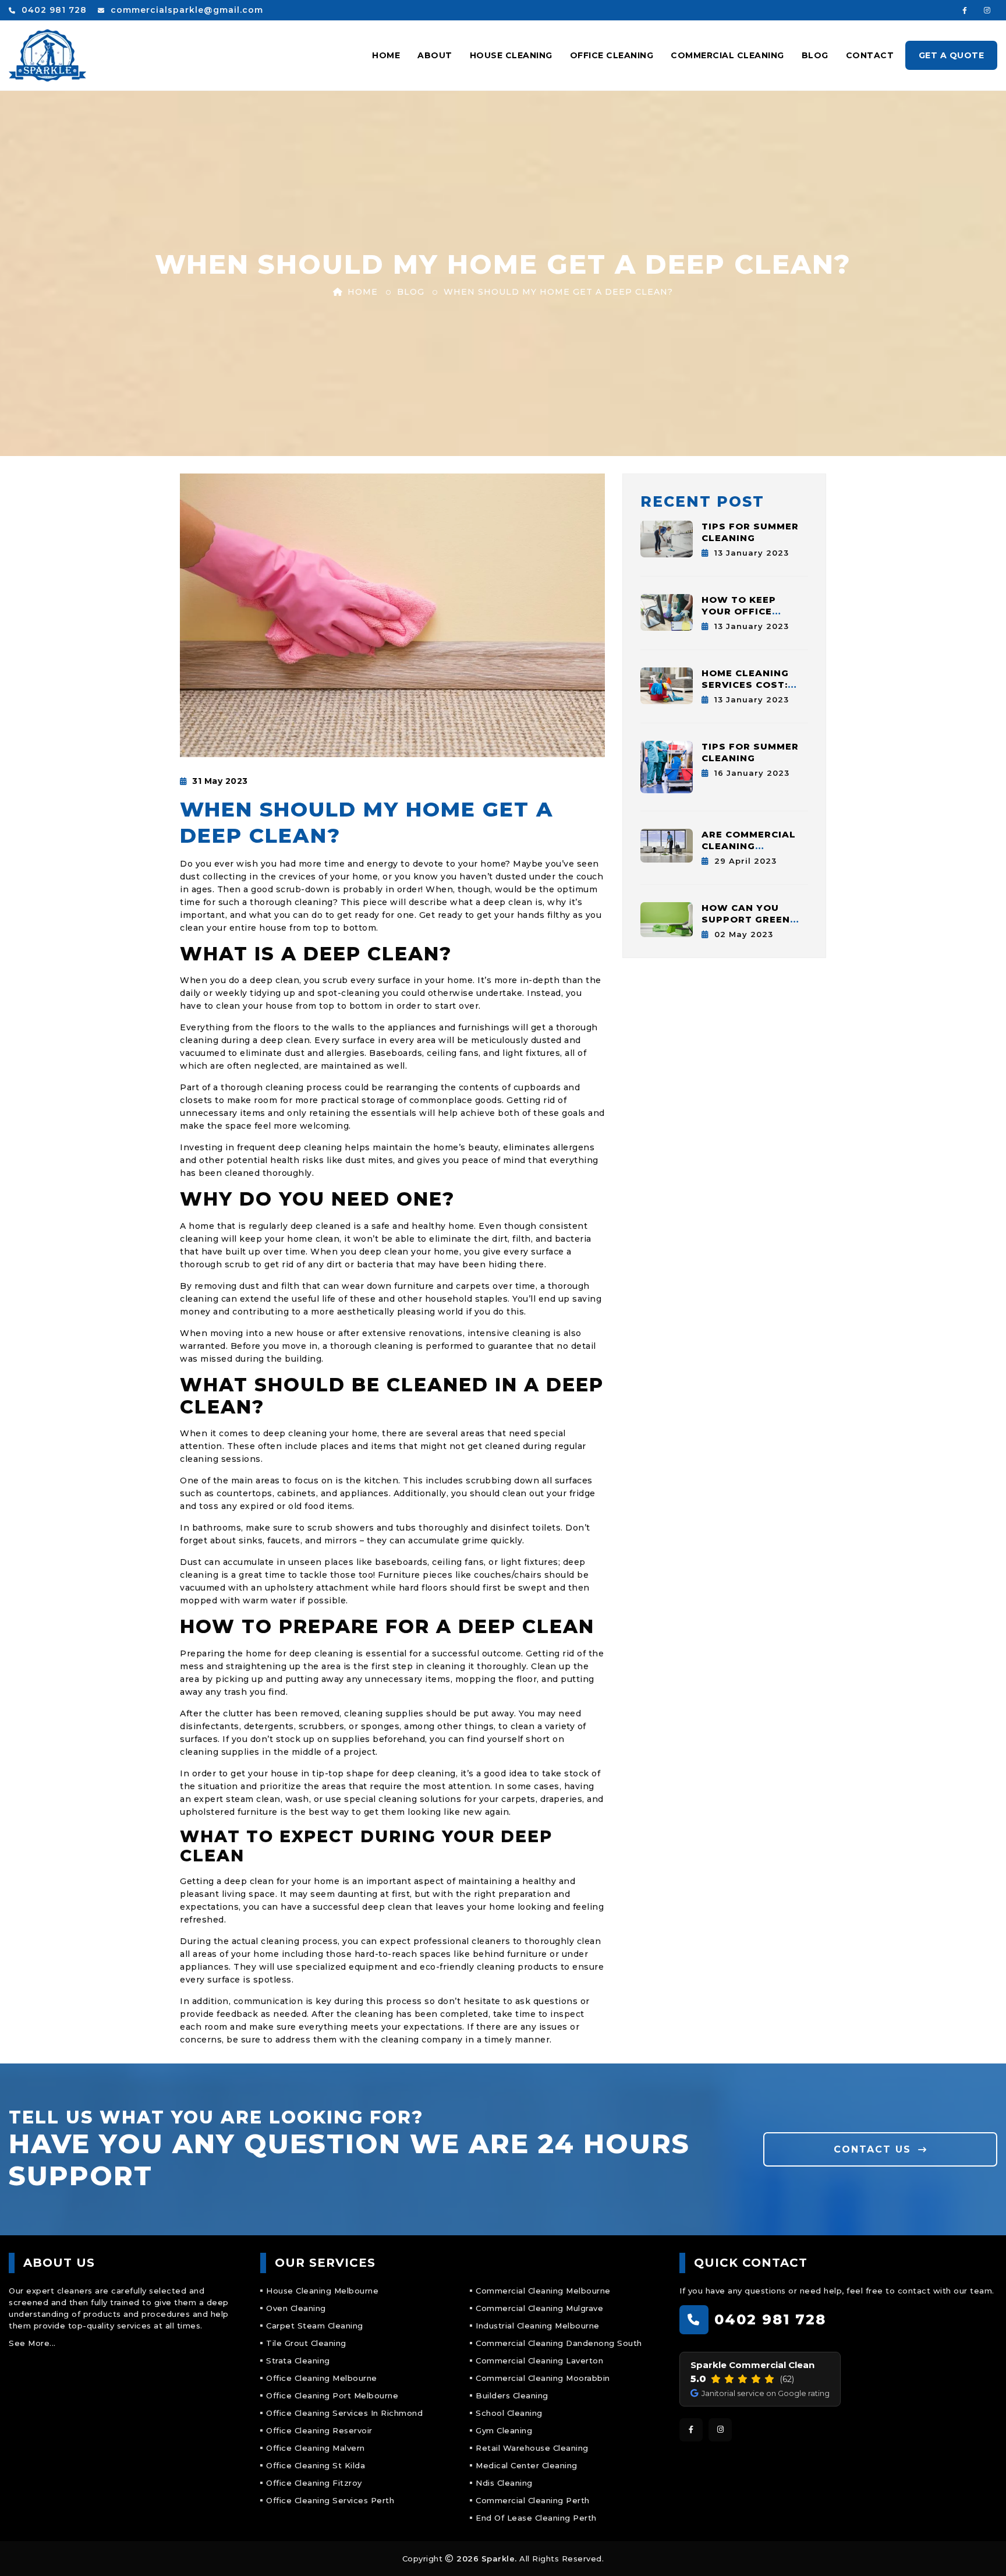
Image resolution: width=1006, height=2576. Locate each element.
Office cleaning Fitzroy (314, 2483)
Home (386, 55)
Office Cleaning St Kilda (316, 2465)
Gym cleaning (504, 2430)
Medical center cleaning (527, 2465)
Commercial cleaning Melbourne (543, 2291)
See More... (32, 2343)
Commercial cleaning (727, 55)
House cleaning (511, 55)
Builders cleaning (512, 2395)
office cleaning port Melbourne (332, 2395)
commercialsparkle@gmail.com (185, 10)
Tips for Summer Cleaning (750, 532)
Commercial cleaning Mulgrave (539, 2308)
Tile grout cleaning (306, 2343)
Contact (870, 55)
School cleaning (509, 2413)
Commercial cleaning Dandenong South (559, 2343)
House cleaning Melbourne (322, 2291)
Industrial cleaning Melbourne (538, 2326)
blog (411, 292)
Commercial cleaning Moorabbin (543, 2378)
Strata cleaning (298, 2361)
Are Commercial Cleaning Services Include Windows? (752, 852)
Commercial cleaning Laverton (539, 2361)
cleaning (314, 902)
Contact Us (874, 2149)
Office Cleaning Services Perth (330, 2500)
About (435, 55)
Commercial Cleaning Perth (533, 2500)
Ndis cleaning (504, 2483)
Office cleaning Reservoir (319, 2430)
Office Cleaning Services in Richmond (344, 2413)
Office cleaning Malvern (316, 2448)
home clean (313, 1239)
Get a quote (952, 55)
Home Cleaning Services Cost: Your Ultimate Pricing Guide (745, 690)
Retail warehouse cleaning (532, 2448)
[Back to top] (981, 2551)
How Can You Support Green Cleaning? (746, 919)
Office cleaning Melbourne (322, 2378)
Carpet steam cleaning (315, 2326)
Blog (815, 55)
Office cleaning (612, 55)
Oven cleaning (296, 2308)
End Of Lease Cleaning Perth (536, 2518)
